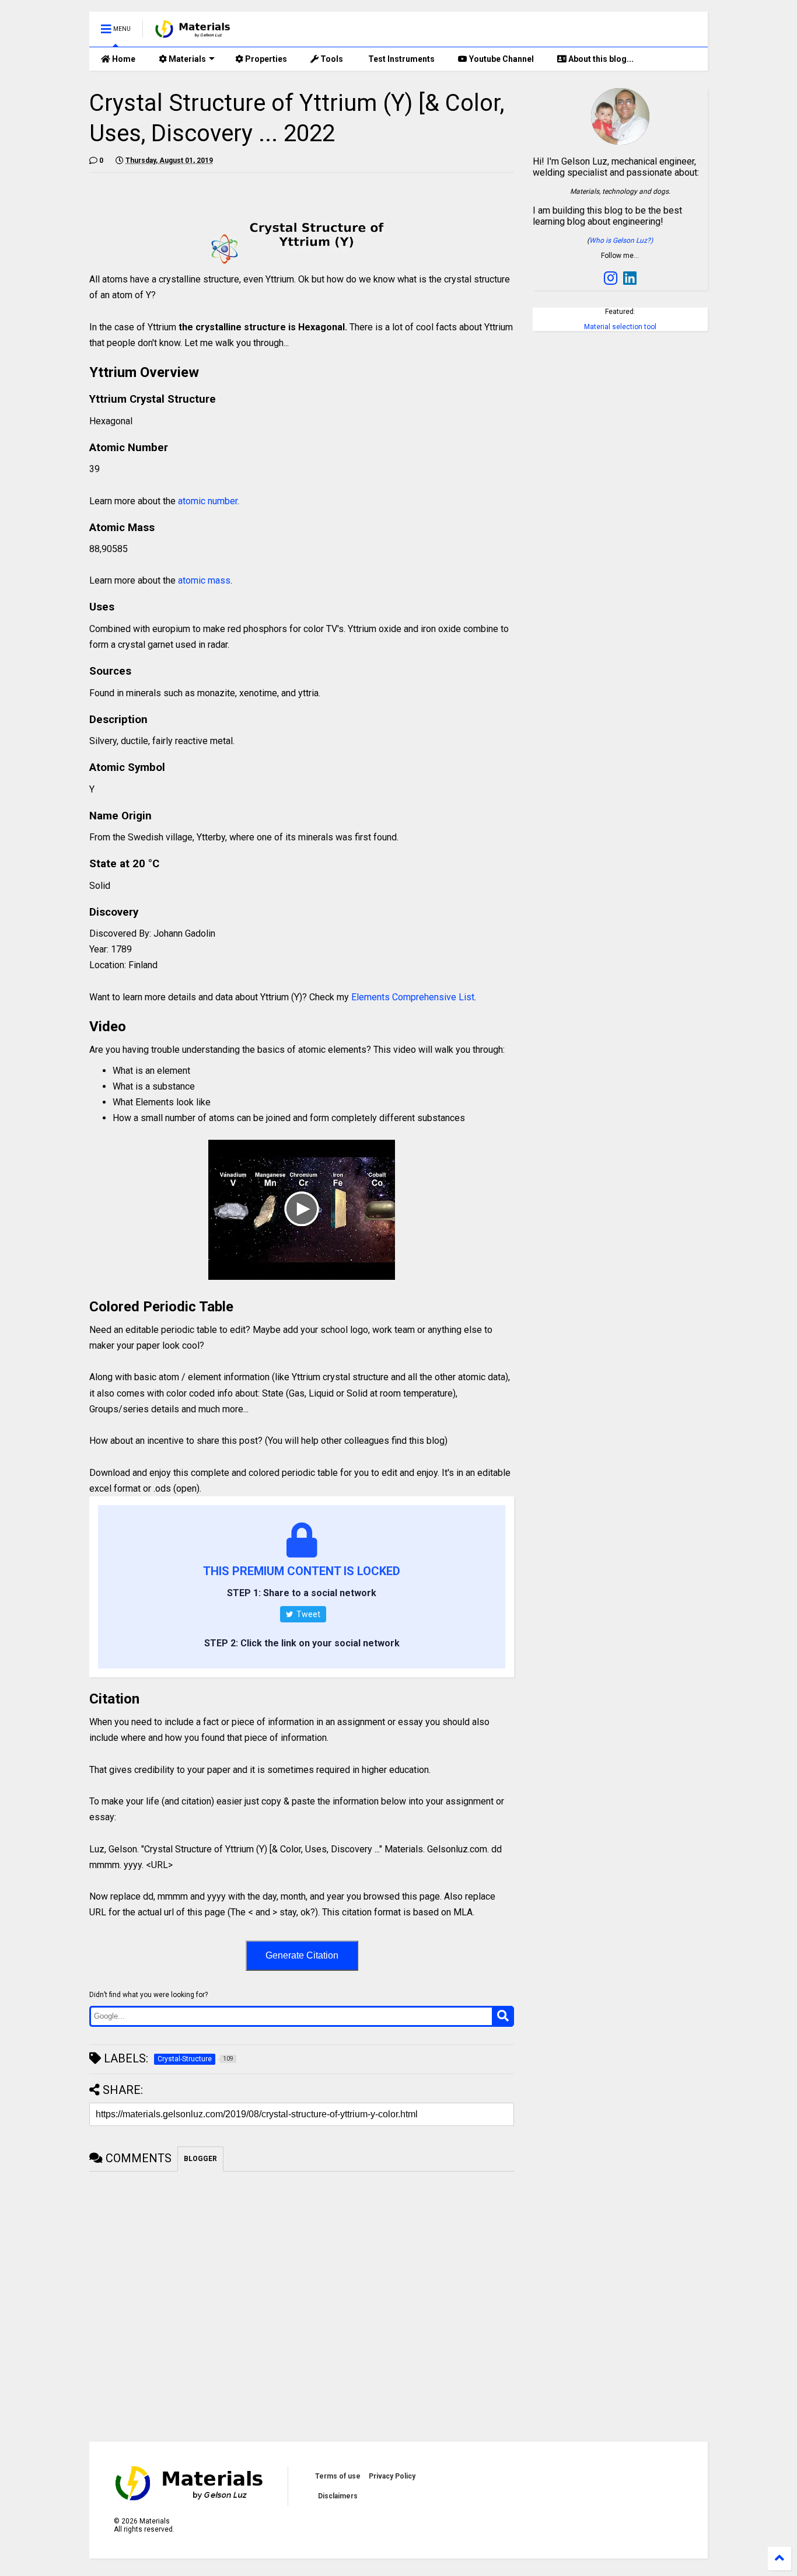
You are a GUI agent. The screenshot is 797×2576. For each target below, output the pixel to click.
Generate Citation (302, 1955)
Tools (331, 59)
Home (123, 59)
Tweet (307, 1614)
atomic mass (204, 580)
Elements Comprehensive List (413, 997)
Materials (186, 59)
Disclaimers (338, 2496)
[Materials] (193, 33)
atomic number (208, 501)
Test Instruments (401, 59)
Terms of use (338, 2476)
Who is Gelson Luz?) (621, 240)
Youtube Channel (501, 59)
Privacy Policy (392, 2476)
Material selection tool (620, 327)
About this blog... (600, 59)
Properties (265, 59)
